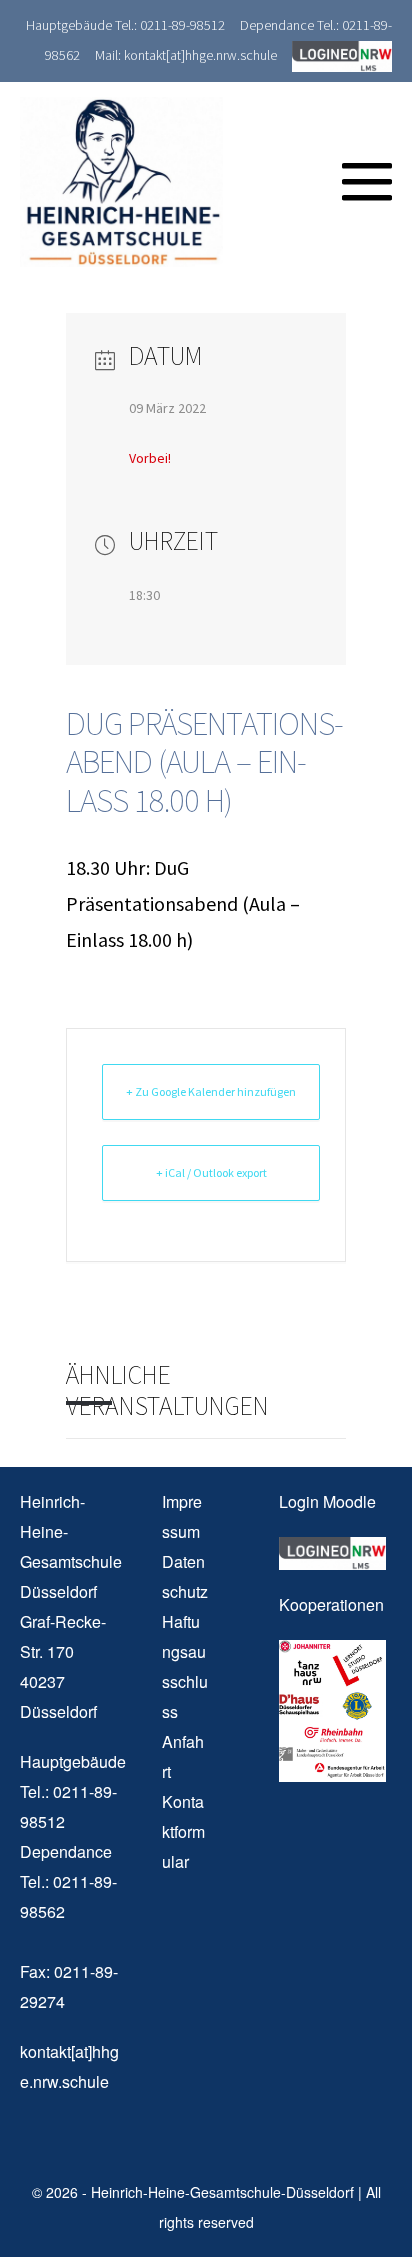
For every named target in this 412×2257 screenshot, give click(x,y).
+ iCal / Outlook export (211, 1172)
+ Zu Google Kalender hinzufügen (211, 1091)
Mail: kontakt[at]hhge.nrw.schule (186, 55)
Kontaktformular (183, 1831)
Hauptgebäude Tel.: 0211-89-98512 (125, 25)
